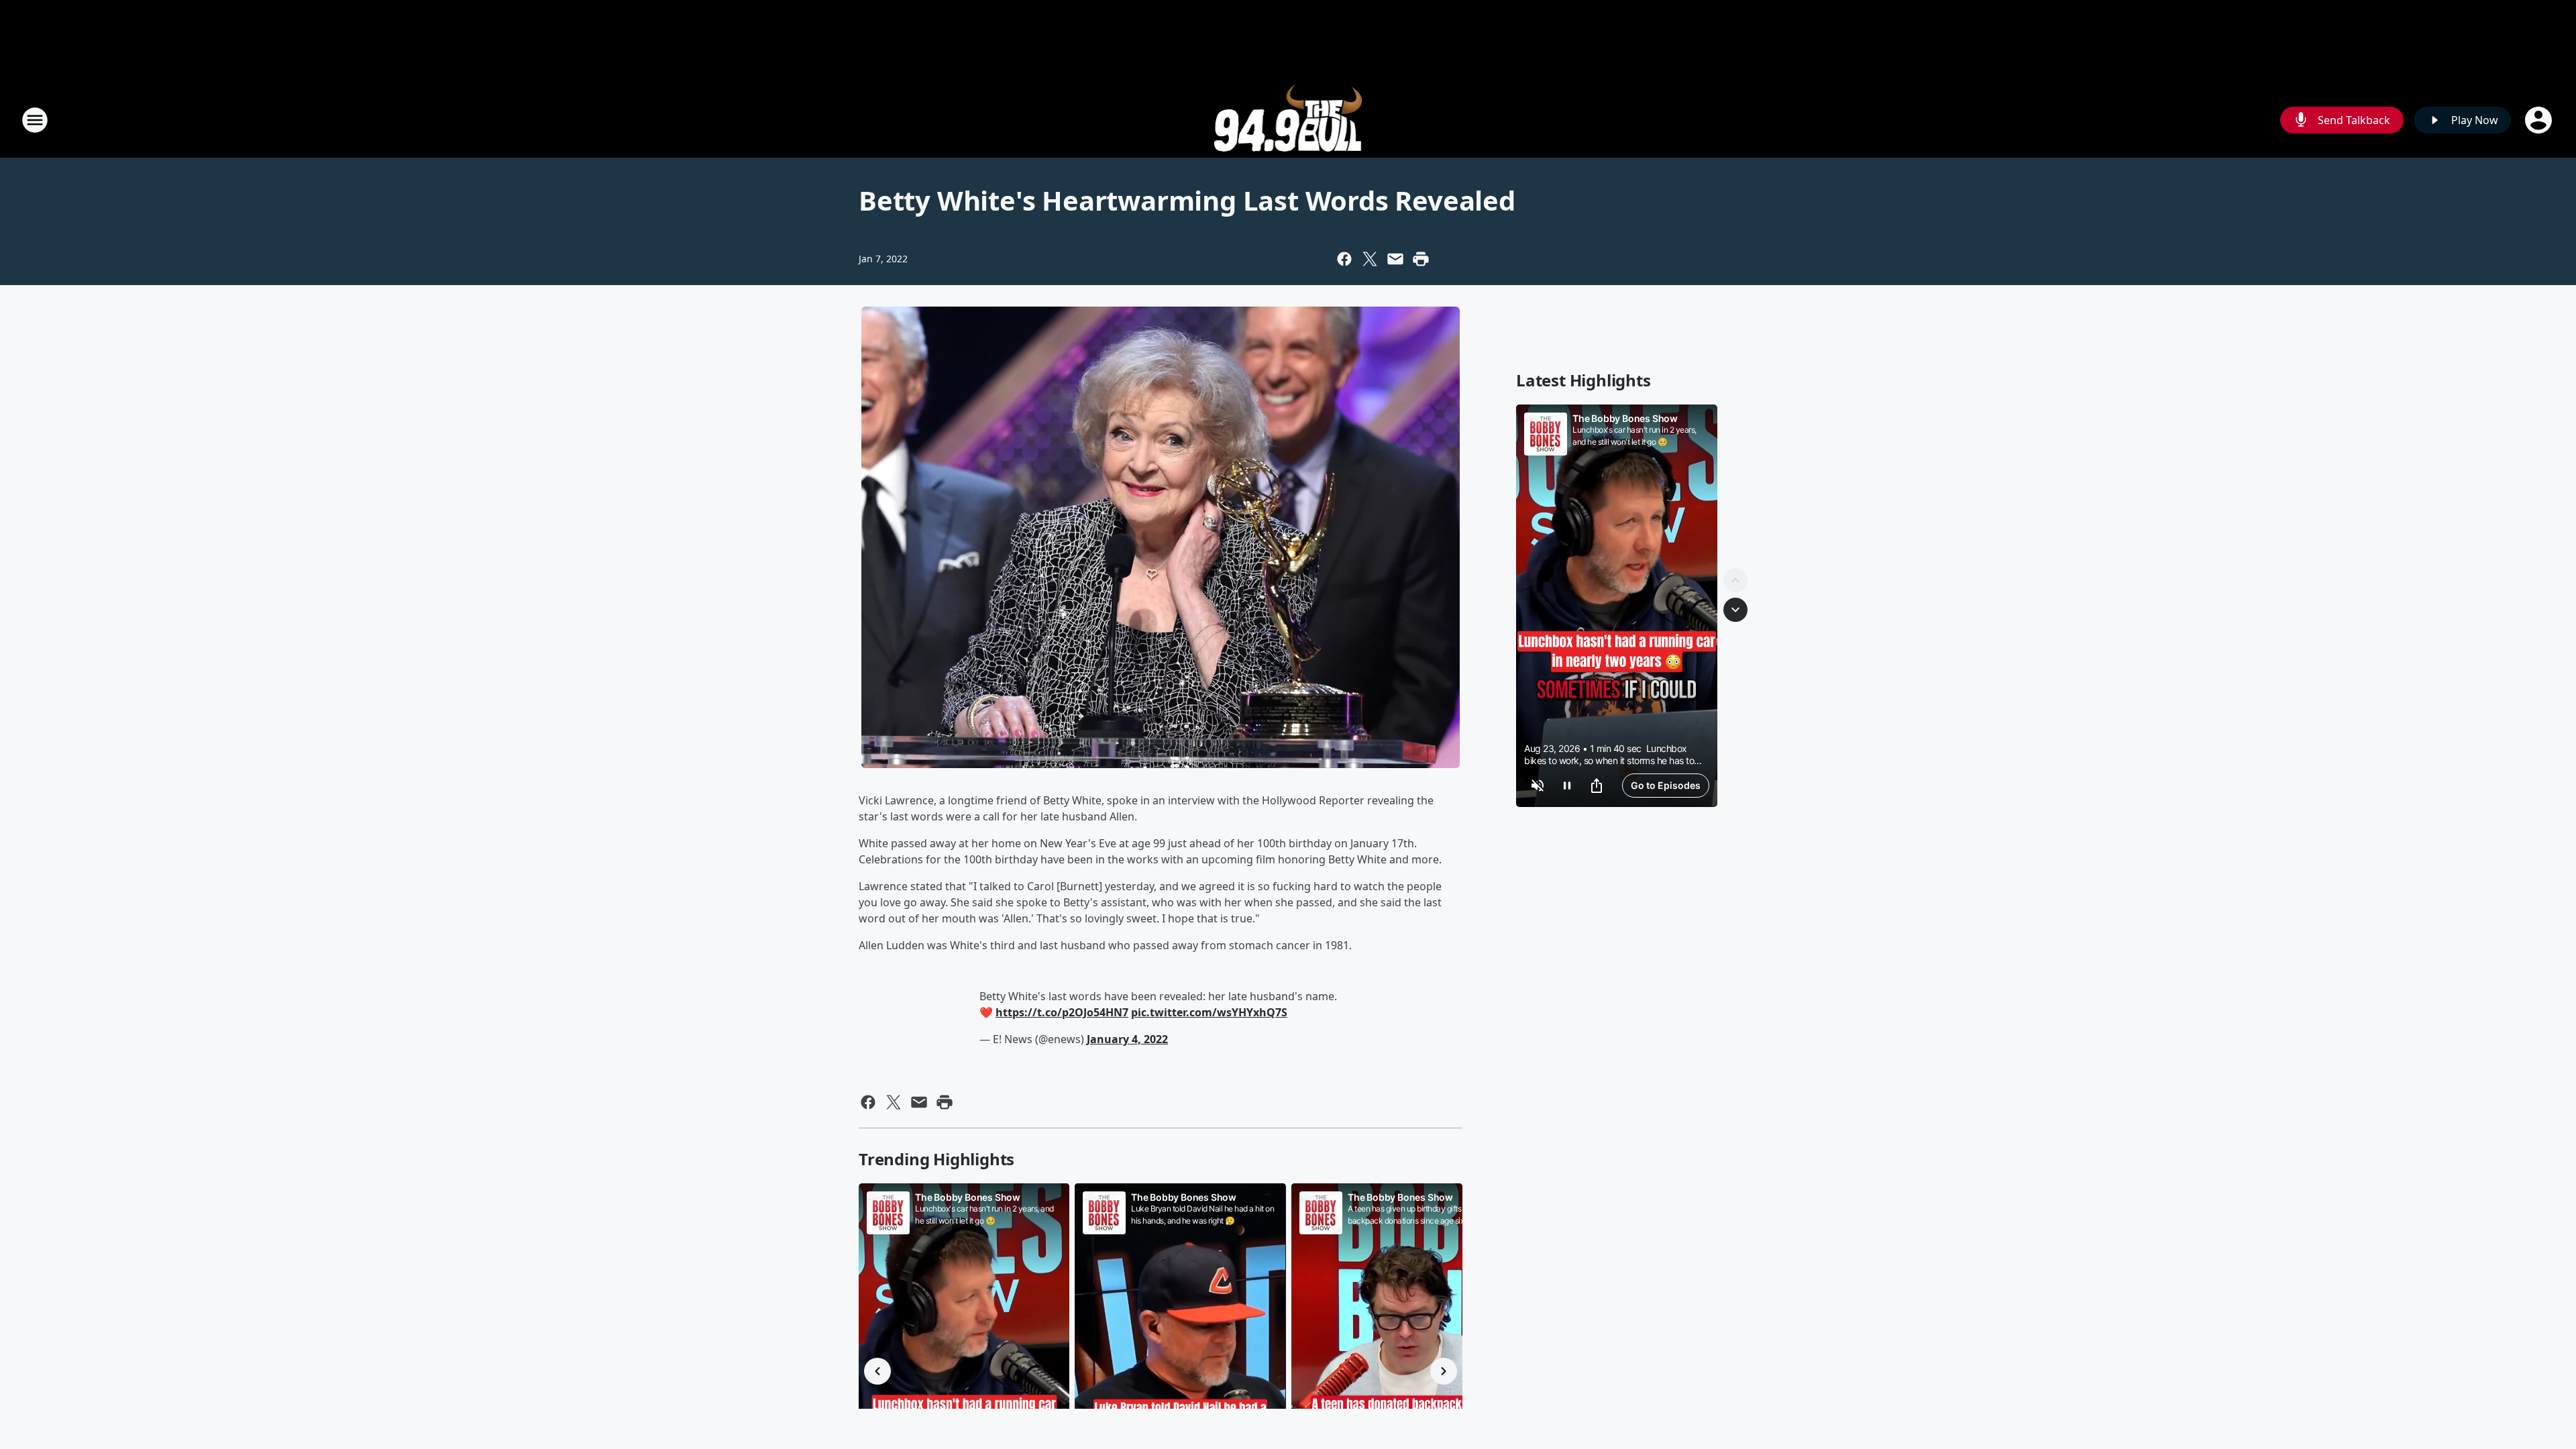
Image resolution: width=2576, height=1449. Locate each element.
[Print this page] (1421, 259)
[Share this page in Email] (1395, 259)
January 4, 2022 (1127, 1039)
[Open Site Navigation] (35, 120)
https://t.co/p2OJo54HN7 (1062, 1012)
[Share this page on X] (1370, 259)
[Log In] (2540, 120)
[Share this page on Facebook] (1344, 259)
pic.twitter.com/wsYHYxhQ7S (1209, 1012)
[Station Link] (1288, 120)
